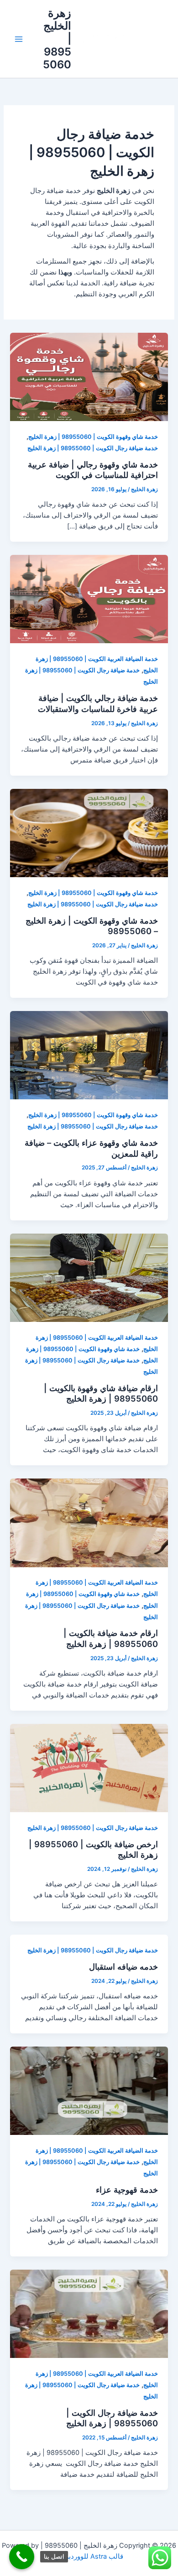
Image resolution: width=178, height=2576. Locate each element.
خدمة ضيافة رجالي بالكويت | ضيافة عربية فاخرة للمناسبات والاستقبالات (98, 703)
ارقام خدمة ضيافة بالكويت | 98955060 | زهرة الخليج (111, 1638)
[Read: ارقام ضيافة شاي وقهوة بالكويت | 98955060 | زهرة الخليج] (89, 1277)
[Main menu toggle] (19, 39)
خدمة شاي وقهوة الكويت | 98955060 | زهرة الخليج (93, 437)
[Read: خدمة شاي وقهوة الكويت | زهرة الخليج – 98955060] (89, 833)
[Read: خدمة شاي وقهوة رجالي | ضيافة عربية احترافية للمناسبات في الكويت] (89, 376)
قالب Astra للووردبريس (89, 2556)
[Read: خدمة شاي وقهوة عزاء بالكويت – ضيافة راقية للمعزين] (89, 1055)
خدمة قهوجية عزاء (127, 2190)
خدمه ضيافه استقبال (123, 1966)
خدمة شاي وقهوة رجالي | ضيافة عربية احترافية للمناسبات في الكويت (93, 470)
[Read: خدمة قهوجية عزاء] (89, 2090)
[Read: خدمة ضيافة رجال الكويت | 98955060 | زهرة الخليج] (89, 2313)
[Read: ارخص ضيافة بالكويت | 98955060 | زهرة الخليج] (89, 1768)
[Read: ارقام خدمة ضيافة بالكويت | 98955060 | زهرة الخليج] (89, 1522)
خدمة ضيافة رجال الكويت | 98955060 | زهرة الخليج (93, 448)
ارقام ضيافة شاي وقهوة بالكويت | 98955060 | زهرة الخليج (101, 1393)
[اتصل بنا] (22, 2557)
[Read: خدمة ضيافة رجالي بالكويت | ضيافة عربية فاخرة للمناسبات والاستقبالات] (89, 599)
